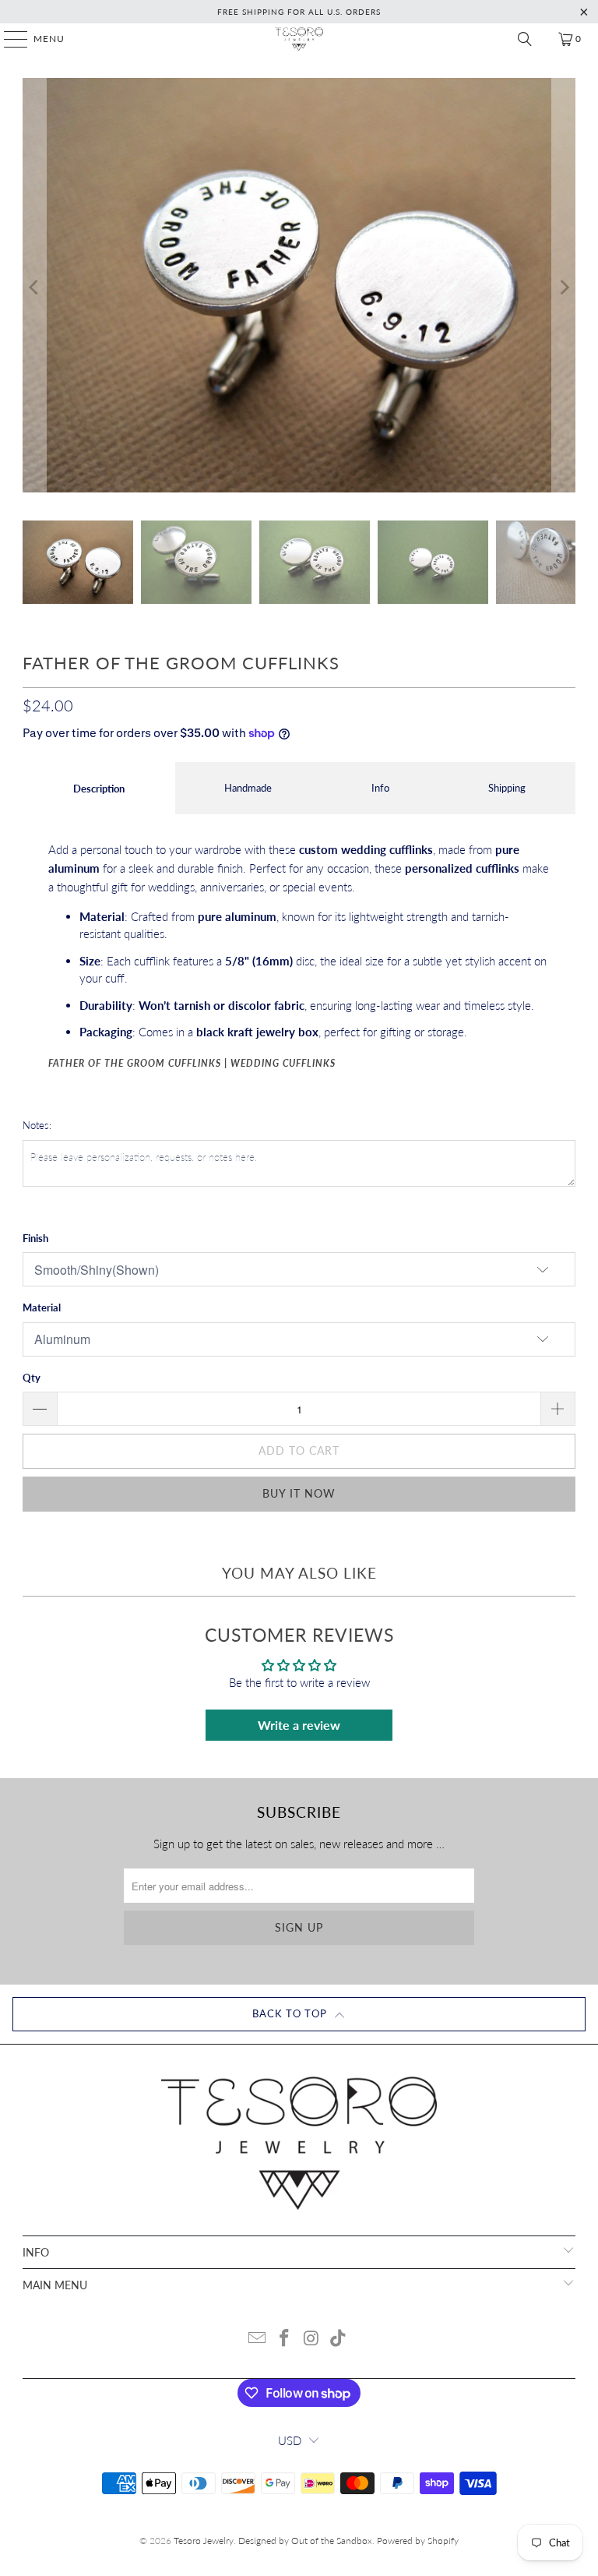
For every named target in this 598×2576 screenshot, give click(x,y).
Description (99, 789)
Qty (32, 1378)
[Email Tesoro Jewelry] (258, 2339)
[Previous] (34, 288)
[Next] (564, 288)
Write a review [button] (299, 1725)
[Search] (525, 39)
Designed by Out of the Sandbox (305, 2541)
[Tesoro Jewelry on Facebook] (285, 2339)
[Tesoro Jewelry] (299, 39)
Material (42, 1307)
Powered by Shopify (418, 2541)
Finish (35, 1238)
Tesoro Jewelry (204, 2541)
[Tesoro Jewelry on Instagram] (312, 2339)
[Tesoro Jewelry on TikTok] (339, 2339)
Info (380, 788)
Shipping (507, 788)
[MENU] (8, 39)
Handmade (248, 788)
